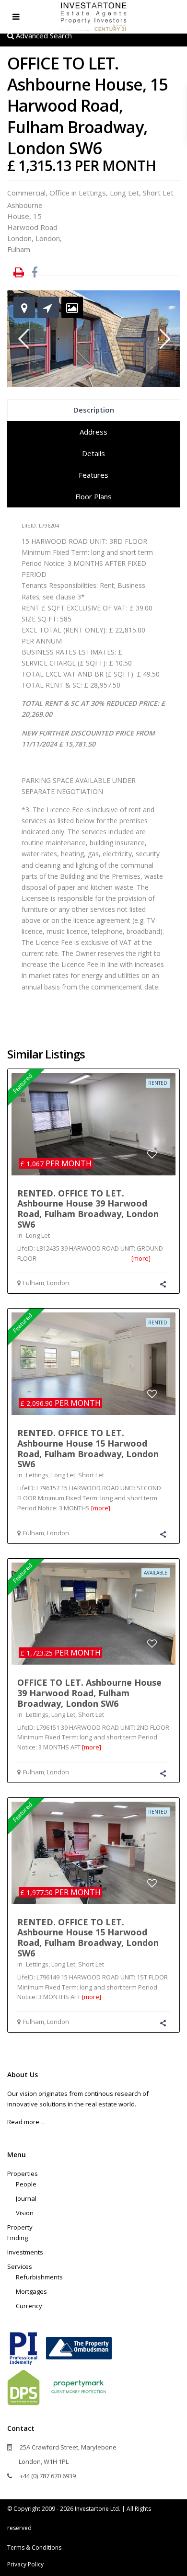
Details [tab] (93, 453)
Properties (23, 2173)
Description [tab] (94, 410)
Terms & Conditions (34, 2547)
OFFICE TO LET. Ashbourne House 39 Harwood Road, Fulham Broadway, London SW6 (89, 1693)
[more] (141, 1258)
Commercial (26, 193)
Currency (29, 2306)
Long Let (124, 193)
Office (59, 193)
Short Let (158, 193)
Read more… (26, 2122)
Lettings (92, 193)
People (26, 2184)
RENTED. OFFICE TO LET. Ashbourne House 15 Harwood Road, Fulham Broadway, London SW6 (88, 1448)
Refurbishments (39, 2277)
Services (20, 2266)
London (48, 238)
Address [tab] (93, 432)
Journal (26, 2198)
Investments (25, 2252)
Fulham (19, 249)
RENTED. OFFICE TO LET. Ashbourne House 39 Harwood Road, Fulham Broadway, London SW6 (88, 1209)
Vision (25, 2213)
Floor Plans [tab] (93, 496)
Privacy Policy (25, 2564)
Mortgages (31, 2291)
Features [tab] (93, 475)
